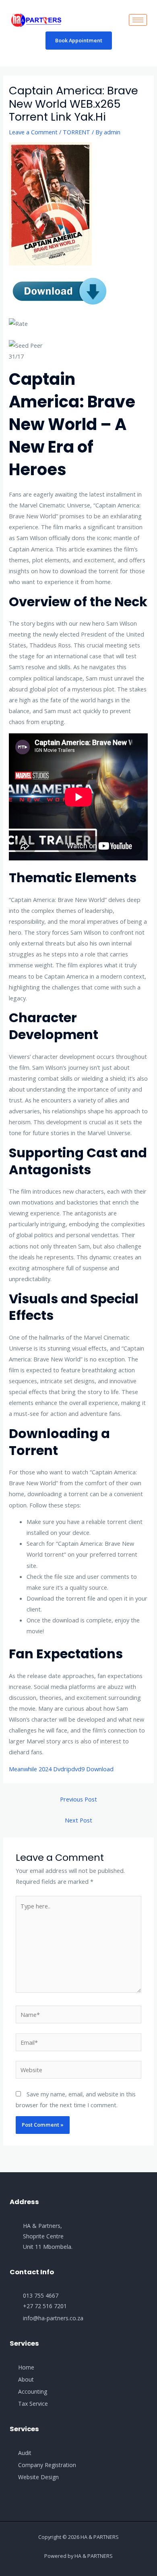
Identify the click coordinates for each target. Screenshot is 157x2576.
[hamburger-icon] (138, 20)
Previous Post (78, 1799)
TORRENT (76, 132)
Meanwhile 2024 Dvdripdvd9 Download (61, 1769)
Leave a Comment (33, 132)
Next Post (78, 1820)
